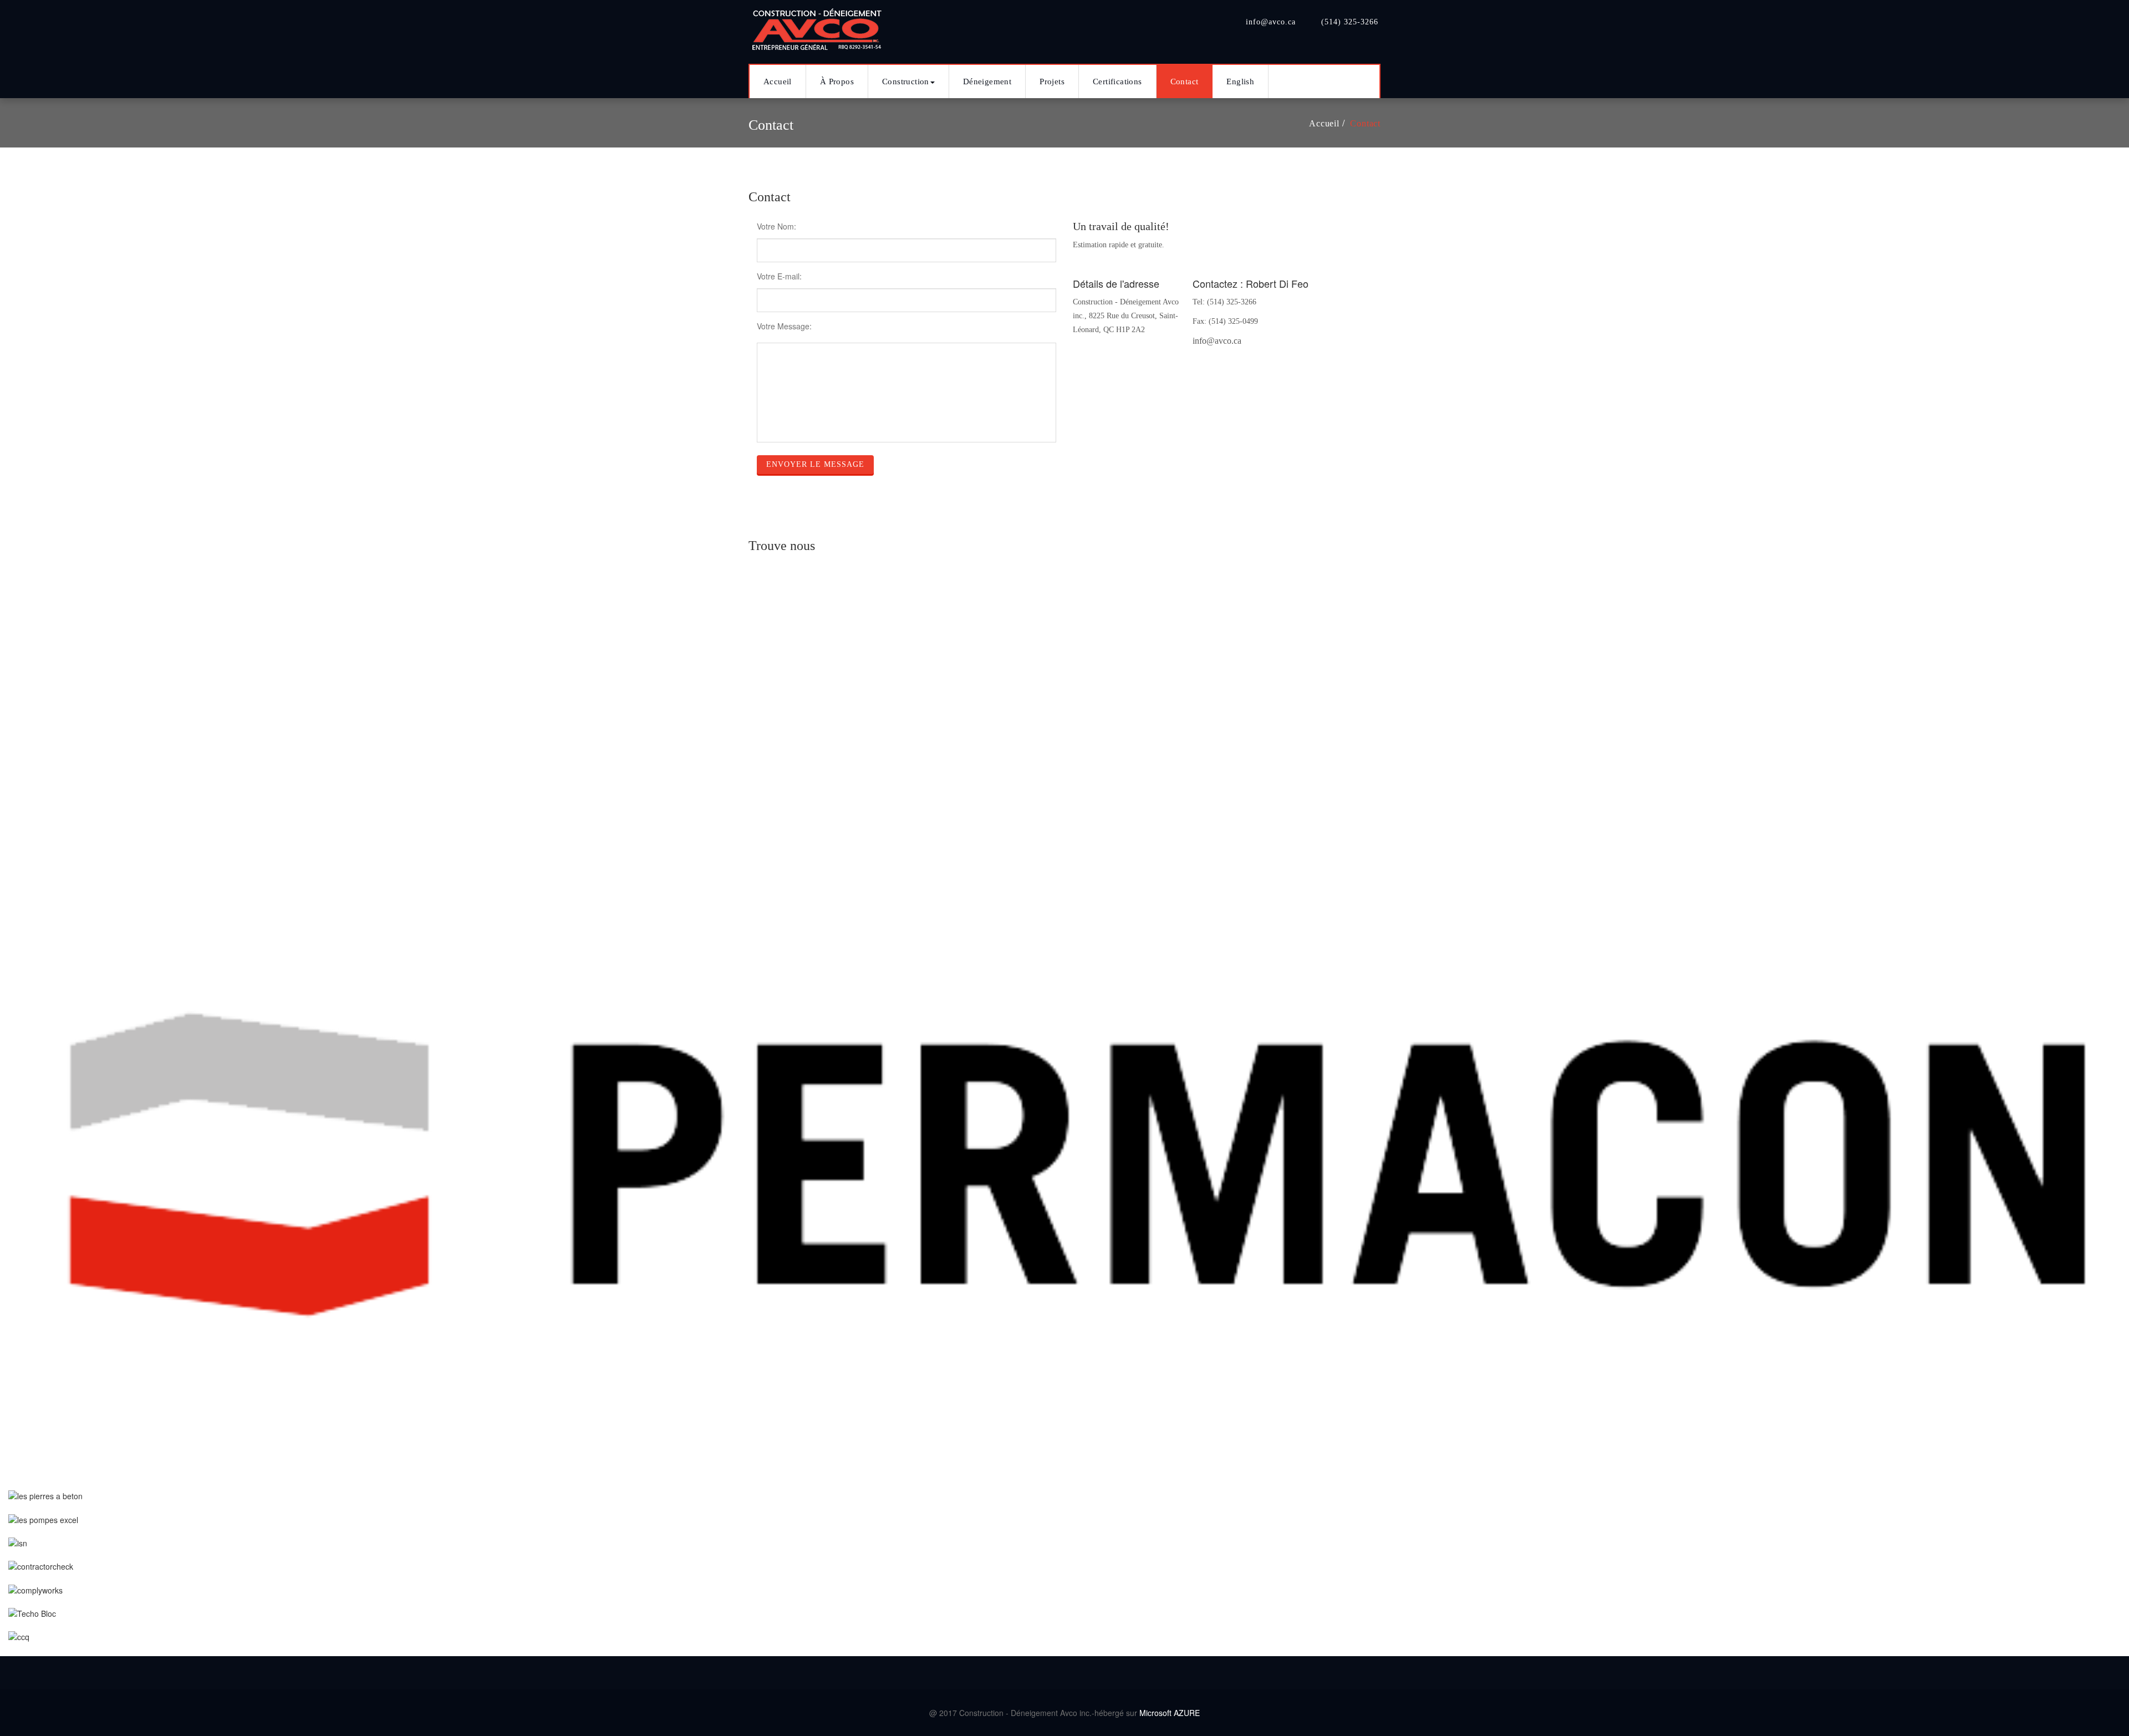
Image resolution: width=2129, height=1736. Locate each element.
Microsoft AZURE (1170, 1713)
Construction (906, 82)
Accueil (778, 82)
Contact (1185, 82)
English (1240, 82)
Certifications (1117, 82)
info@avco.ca (1217, 341)
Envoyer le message (815, 464)
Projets (1052, 82)
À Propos (837, 82)
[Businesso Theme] (818, 26)
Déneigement (987, 82)
